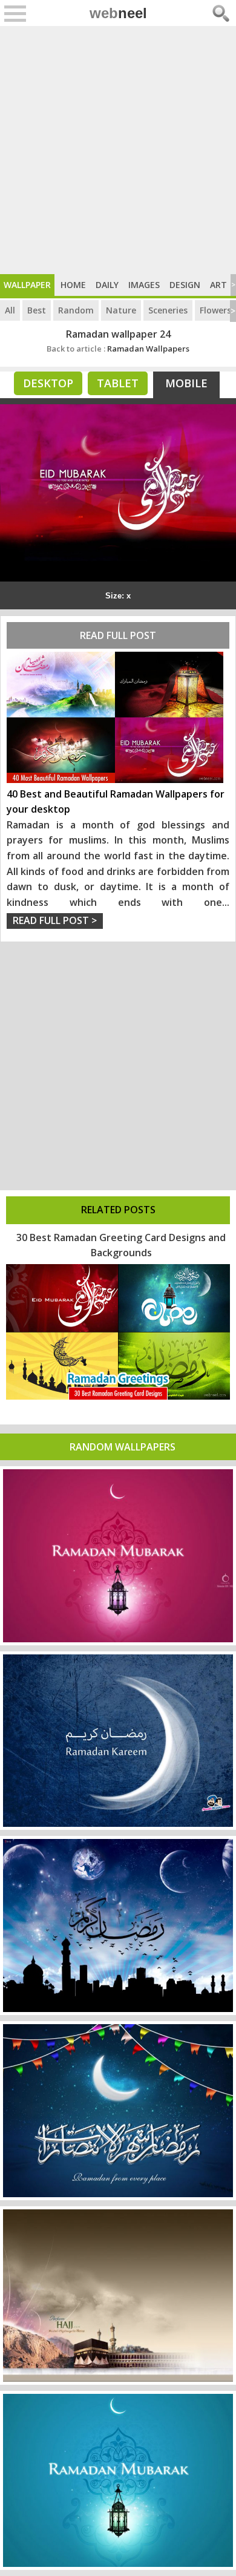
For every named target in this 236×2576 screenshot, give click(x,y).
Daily (107, 285)
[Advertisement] (118, 150)
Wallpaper (27, 285)
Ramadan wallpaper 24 (118, 334)
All (10, 310)
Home (73, 285)
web (118, 13)
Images (144, 285)
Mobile (186, 383)
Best (37, 310)
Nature (121, 310)
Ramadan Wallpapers (118, 349)
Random (76, 310)
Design (185, 285)
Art (218, 285)
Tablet (118, 383)
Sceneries (168, 310)
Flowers (215, 310)
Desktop (48, 383)
